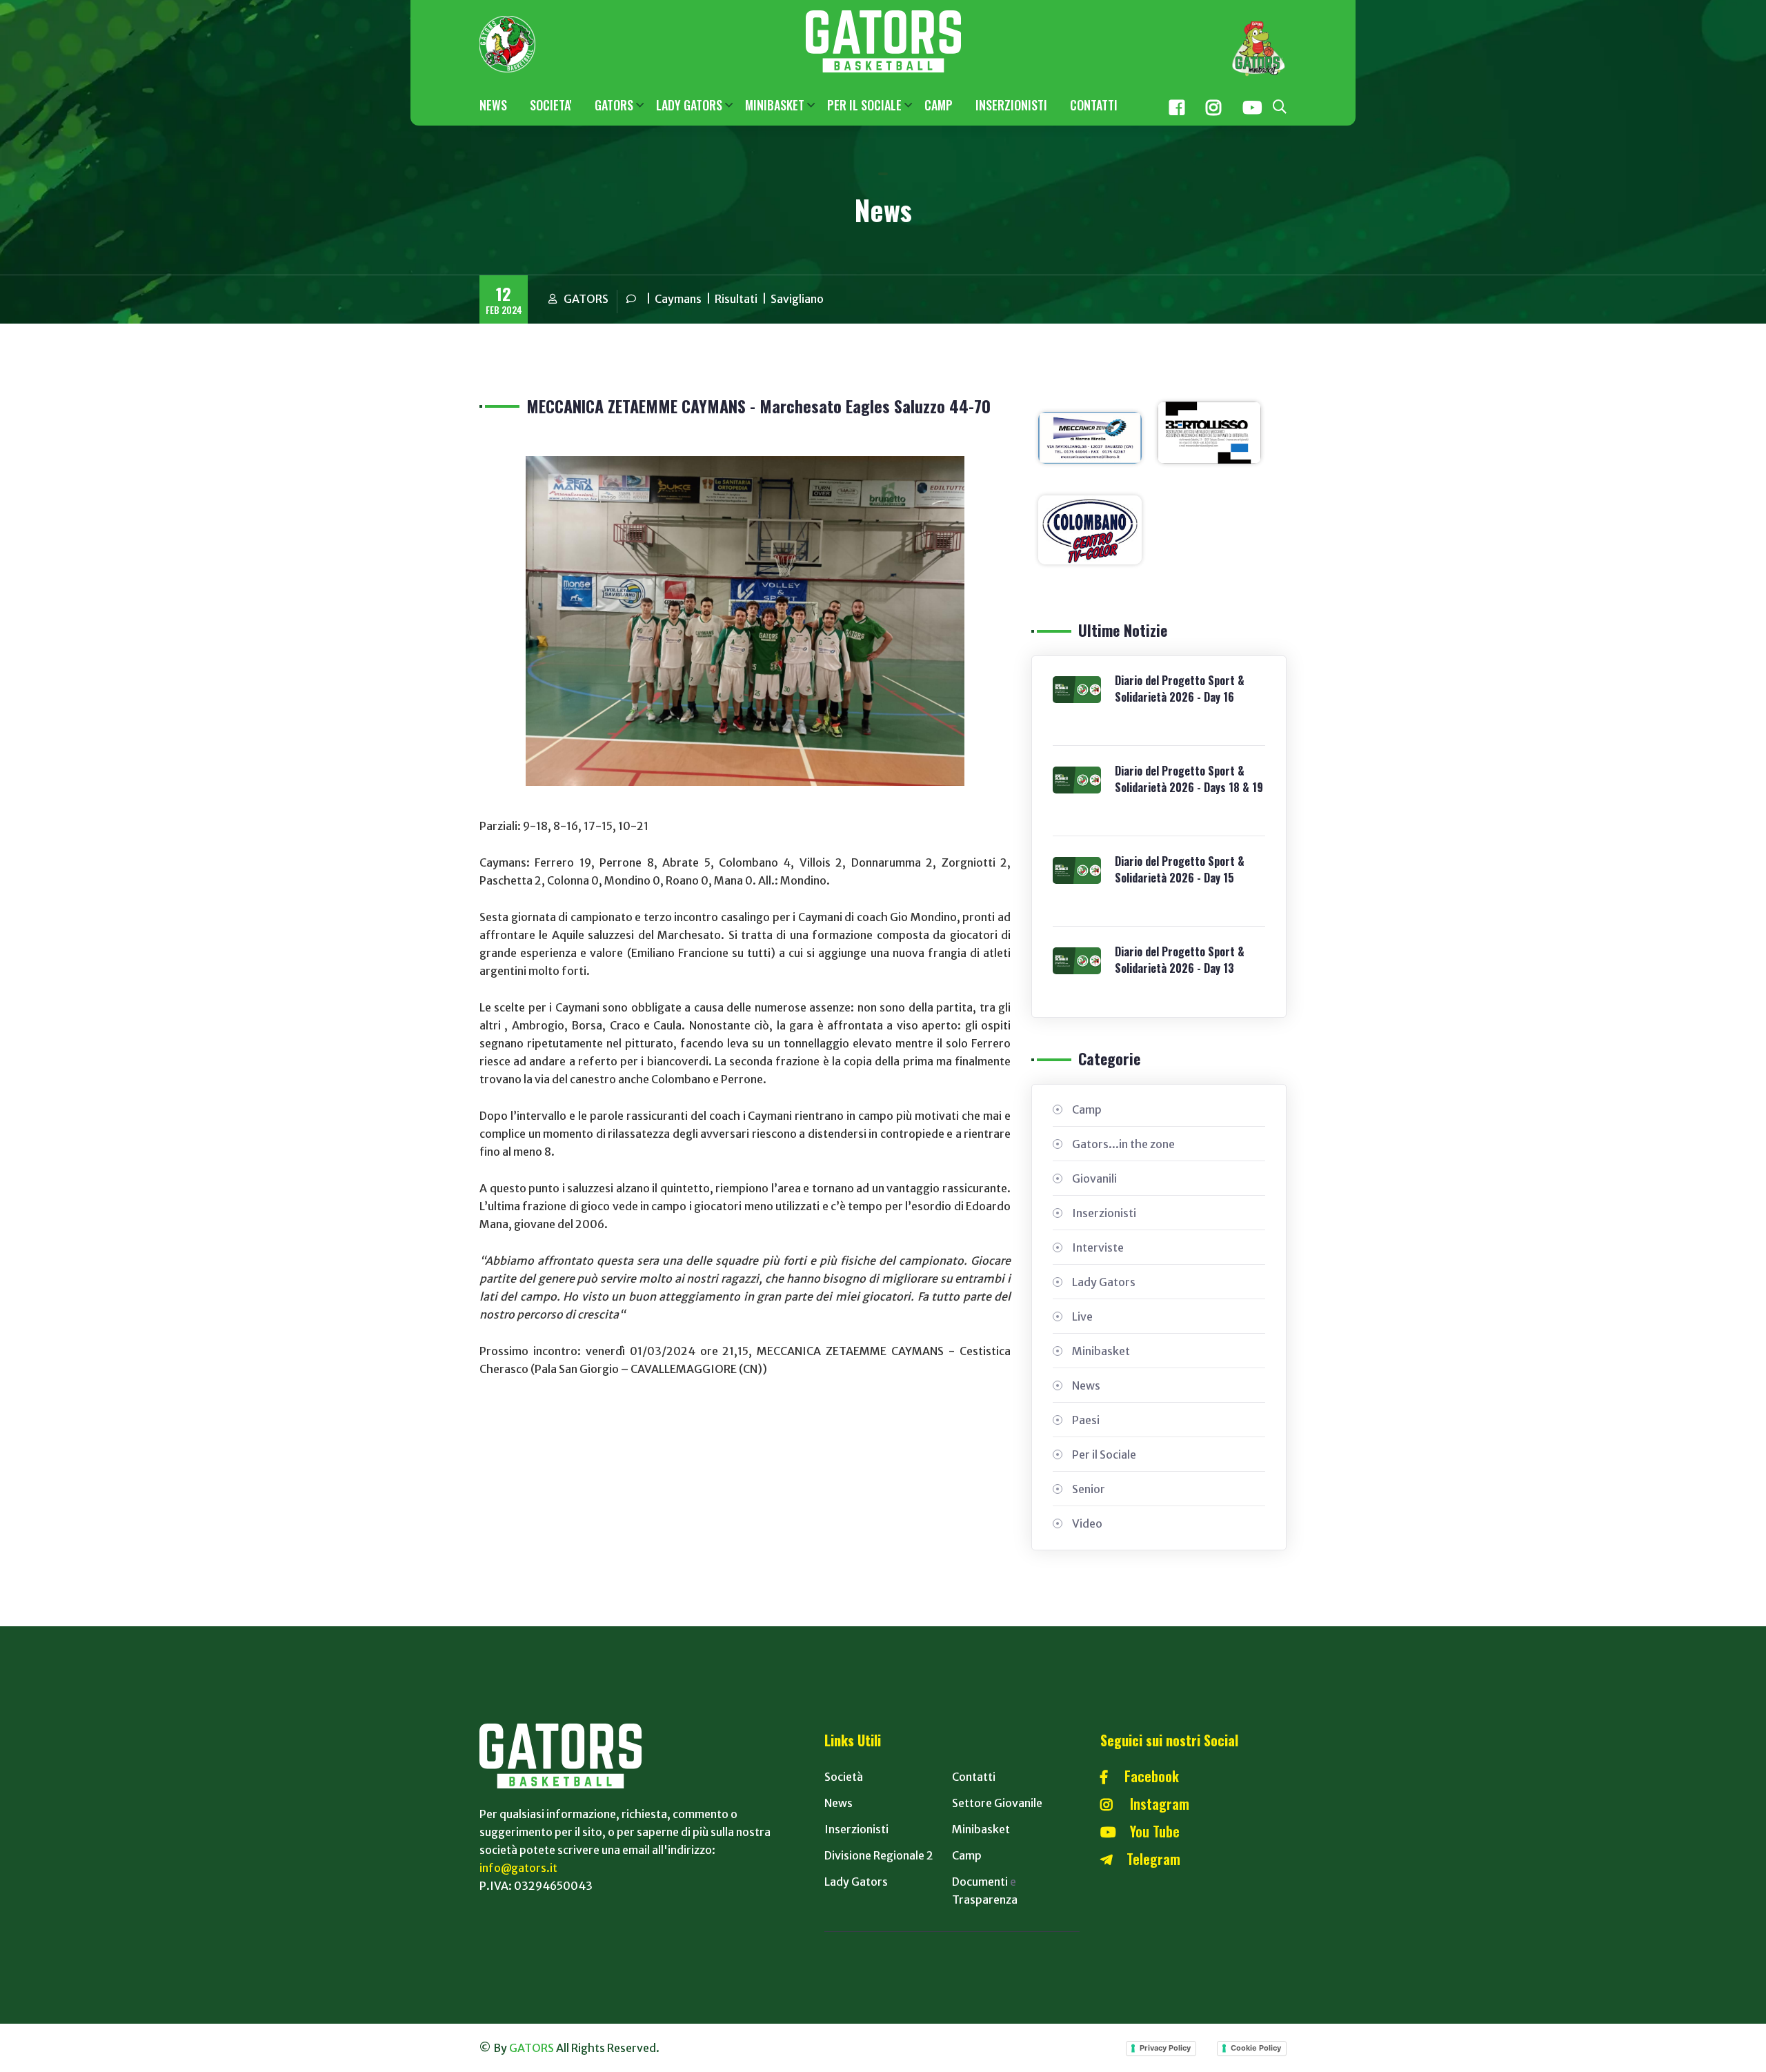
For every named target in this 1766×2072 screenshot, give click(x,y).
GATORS (614, 105)
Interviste (1098, 1247)
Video (1087, 1523)
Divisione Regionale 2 (879, 1855)
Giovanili (1094, 1178)
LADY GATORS (689, 105)
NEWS (493, 105)
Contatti (974, 1777)
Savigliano (797, 299)
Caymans (678, 299)
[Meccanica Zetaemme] (1090, 437)
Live (1082, 1316)
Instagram (1151, 1804)
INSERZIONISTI (1011, 105)
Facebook (1143, 1776)
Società (844, 1777)
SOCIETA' (551, 105)
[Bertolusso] (1209, 431)
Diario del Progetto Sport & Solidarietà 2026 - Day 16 (1180, 689)
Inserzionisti (1104, 1213)
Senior (1089, 1489)
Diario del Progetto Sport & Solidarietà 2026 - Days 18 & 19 (1189, 779)
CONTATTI (1094, 105)
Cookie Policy (1256, 2048)
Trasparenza (985, 1900)
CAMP (939, 105)
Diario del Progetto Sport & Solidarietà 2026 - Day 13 (1180, 960)
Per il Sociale (1104, 1454)
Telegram (1147, 1859)
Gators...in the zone (1123, 1144)
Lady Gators (1104, 1282)
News (1086, 1385)
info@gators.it (518, 1868)
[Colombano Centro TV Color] (1090, 529)
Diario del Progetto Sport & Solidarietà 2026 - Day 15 (1180, 869)
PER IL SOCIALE (864, 105)
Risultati (736, 299)
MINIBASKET (775, 105)
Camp (1087, 1109)
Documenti (980, 1882)
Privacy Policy (1165, 2048)
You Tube (1148, 1831)
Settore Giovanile (997, 1803)
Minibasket (1101, 1351)
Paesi (1086, 1420)
